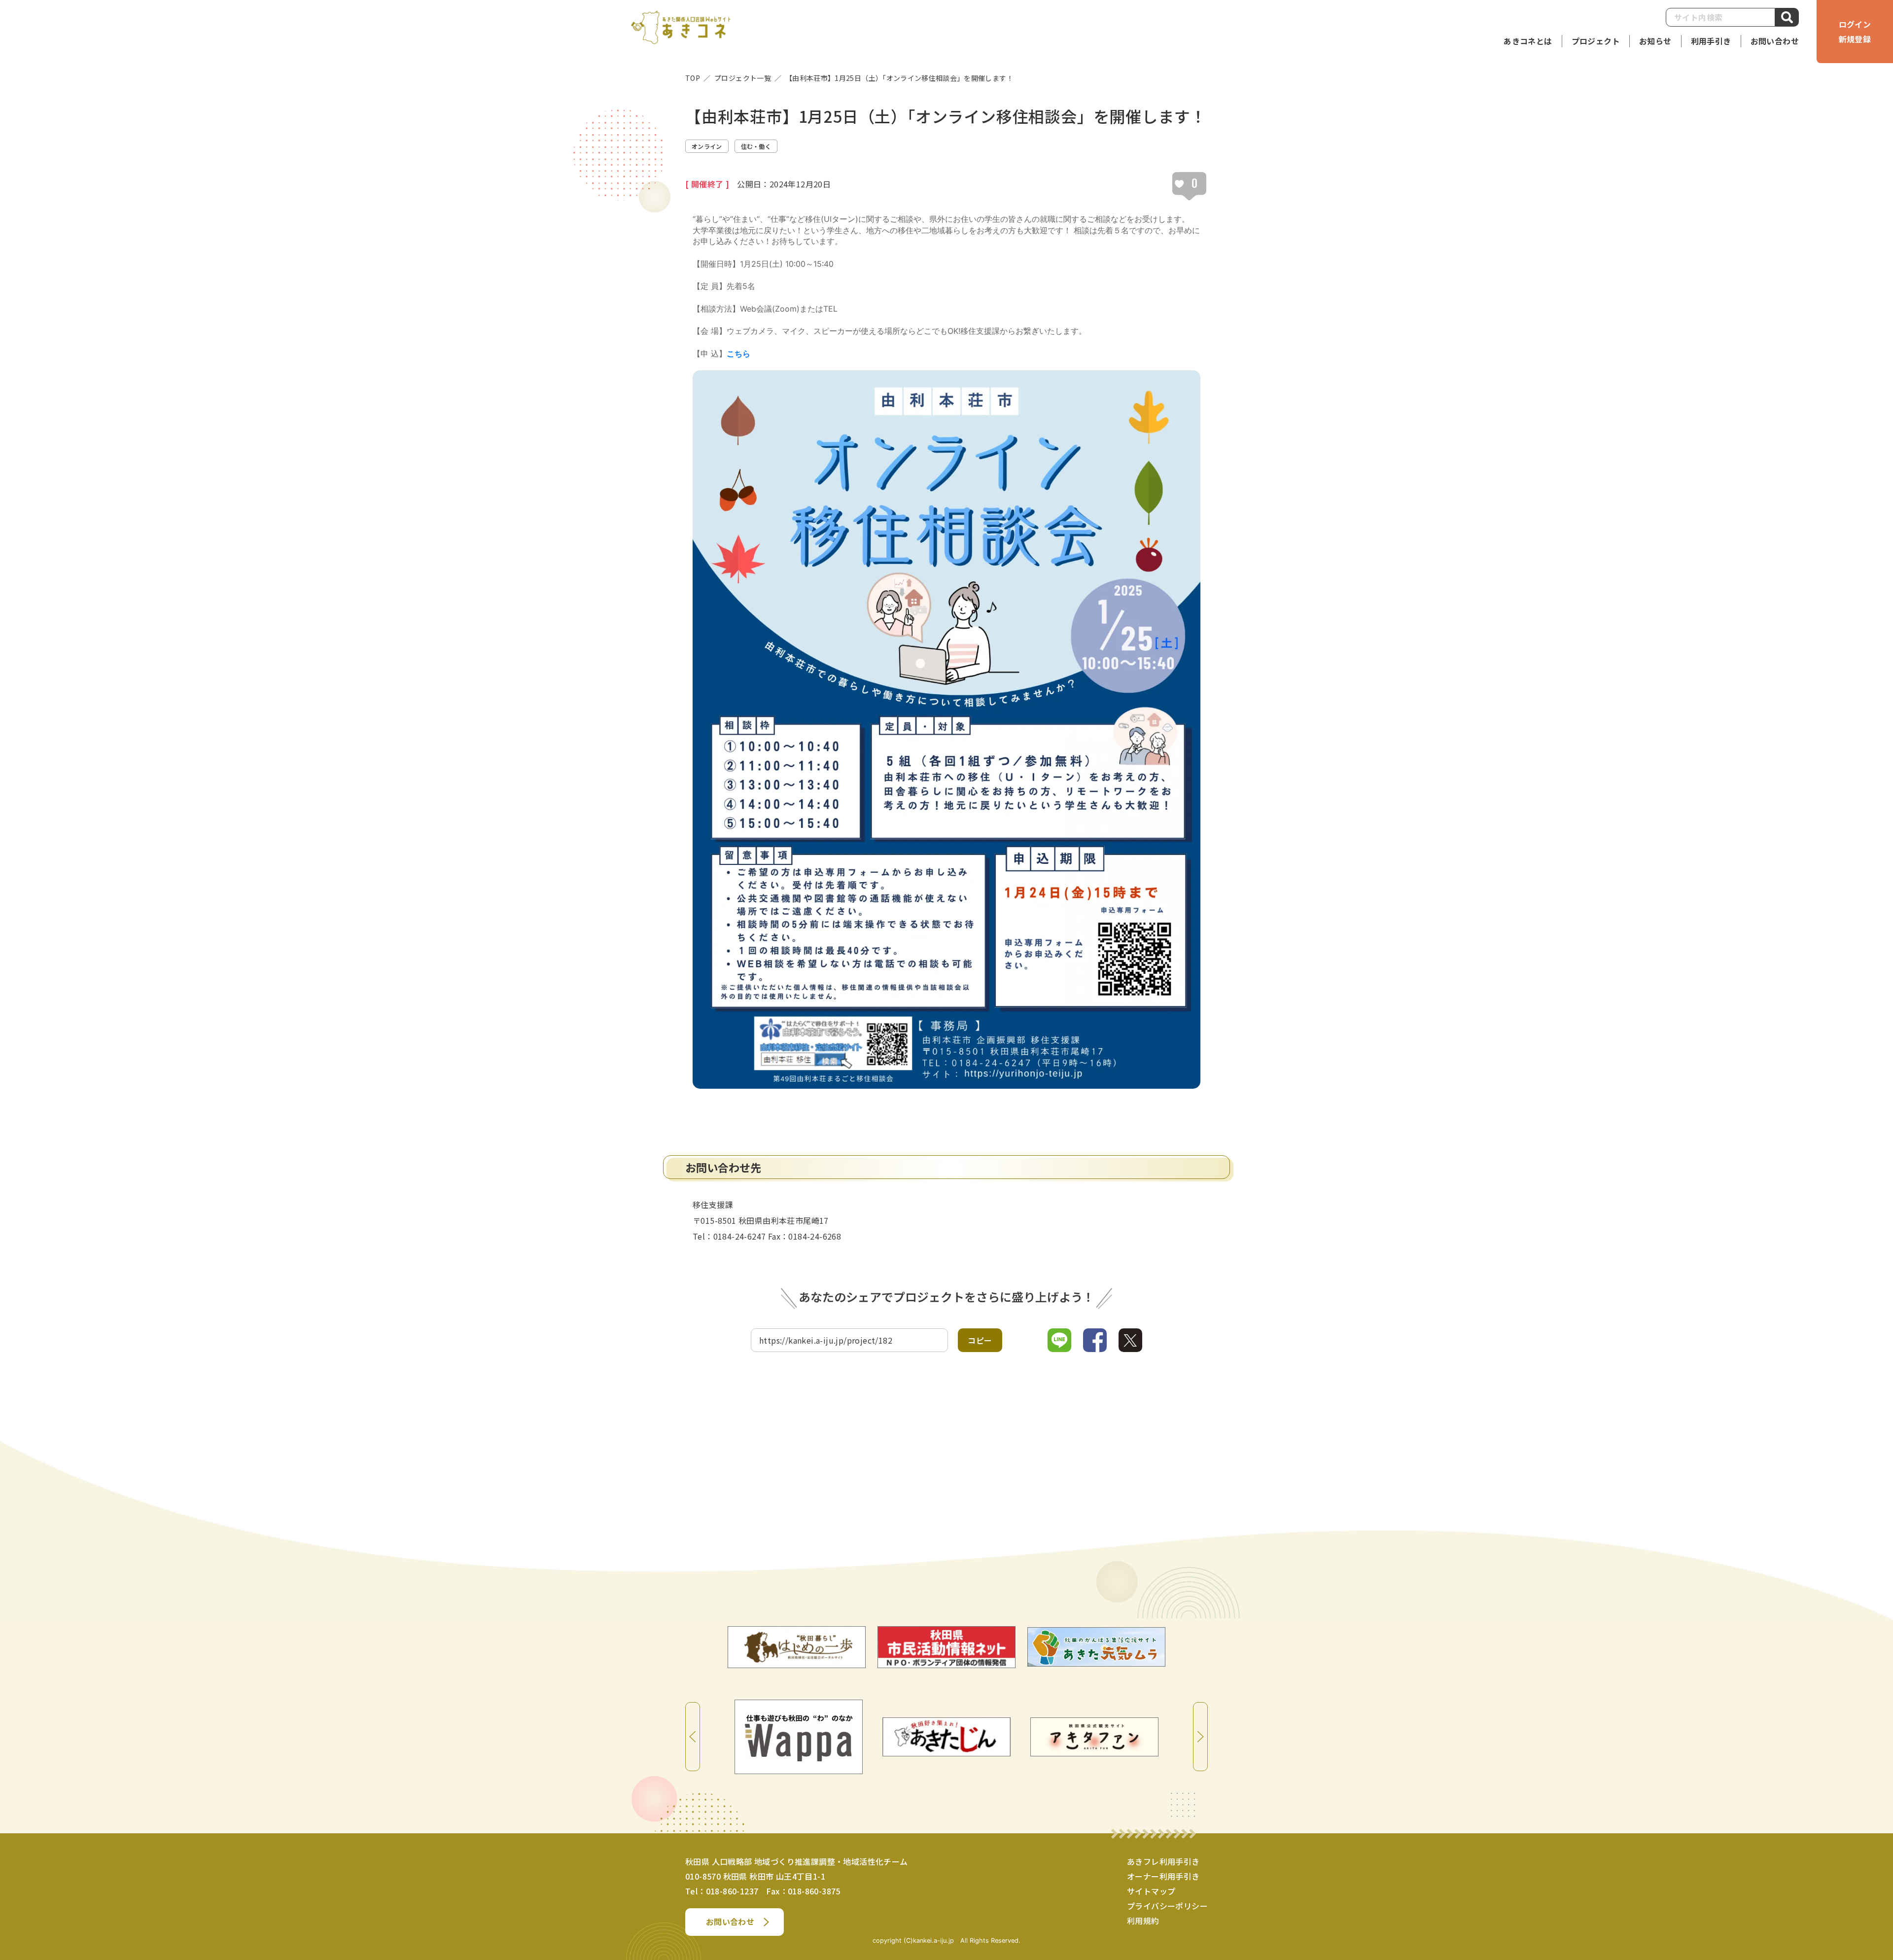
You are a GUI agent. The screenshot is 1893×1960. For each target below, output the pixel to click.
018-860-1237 (732, 1891)
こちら (738, 354)
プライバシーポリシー (1167, 1906)
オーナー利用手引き (1163, 1876)
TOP (693, 78)
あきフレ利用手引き (1163, 1861)
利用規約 (1143, 1921)
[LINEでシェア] (1059, 1340)
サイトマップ (1151, 1891)
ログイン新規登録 (1855, 32)
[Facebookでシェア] (1095, 1340)
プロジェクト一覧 (743, 78)
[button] (1711, 41)
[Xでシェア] (1130, 1340)
